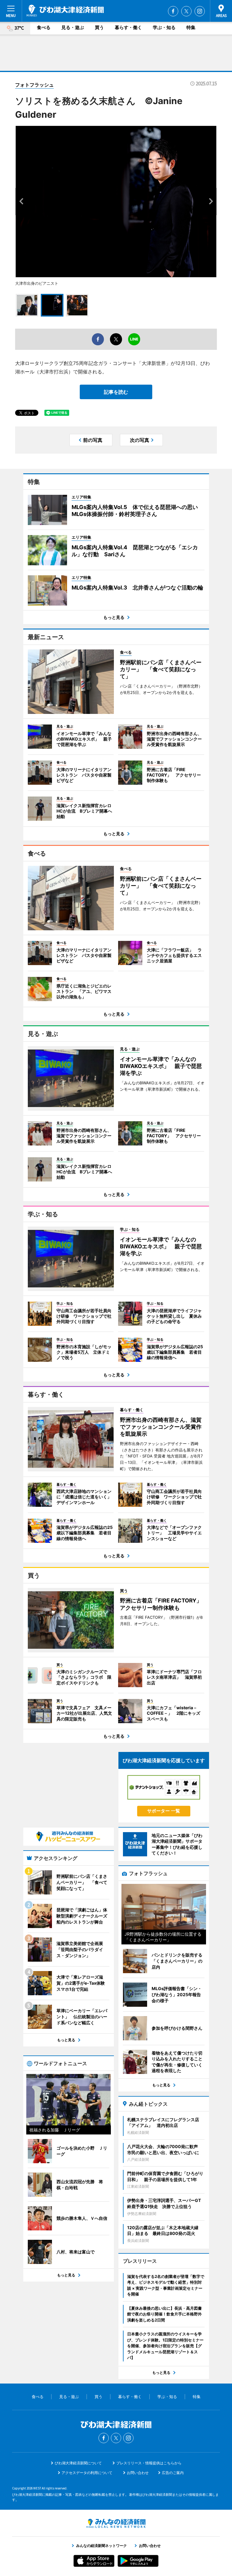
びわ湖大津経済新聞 (65, 11)
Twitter (186, 11)
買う (99, 27)
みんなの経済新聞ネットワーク (116, 2523)
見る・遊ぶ (73, 27)
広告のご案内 (173, 2473)
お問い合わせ (138, 2473)
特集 (191, 27)
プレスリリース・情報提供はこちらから (149, 2463)
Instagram (200, 11)
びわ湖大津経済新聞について (78, 2463)
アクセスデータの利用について (87, 2473)
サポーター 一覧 (164, 1811)
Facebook (173, 11)
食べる (44, 27)
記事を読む (116, 392)
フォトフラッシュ (34, 85)
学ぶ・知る (164, 27)
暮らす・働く (128, 27)
